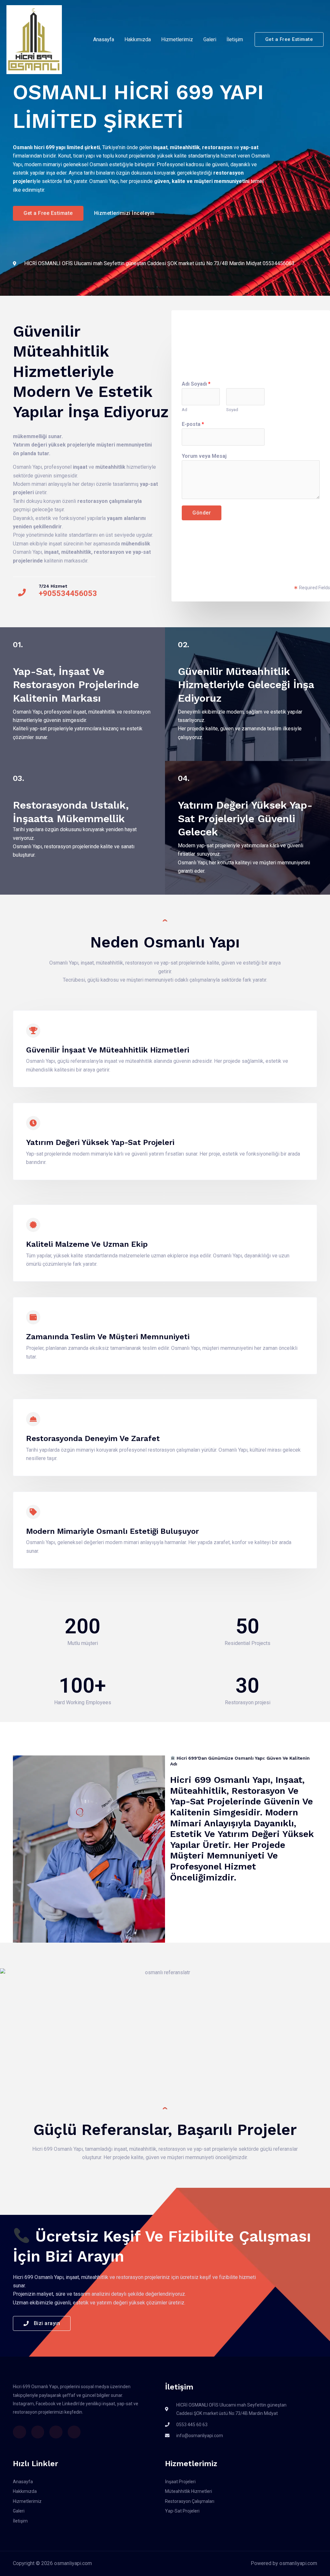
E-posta (193, 424)
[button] (289, 39)
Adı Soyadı (196, 384)
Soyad (232, 409)
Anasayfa (104, 39)
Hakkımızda (138, 39)
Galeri (210, 39)
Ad (184, 409)
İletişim (235, 39)
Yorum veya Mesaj (204, 456)
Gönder (202, 513)
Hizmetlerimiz (177, 39)
